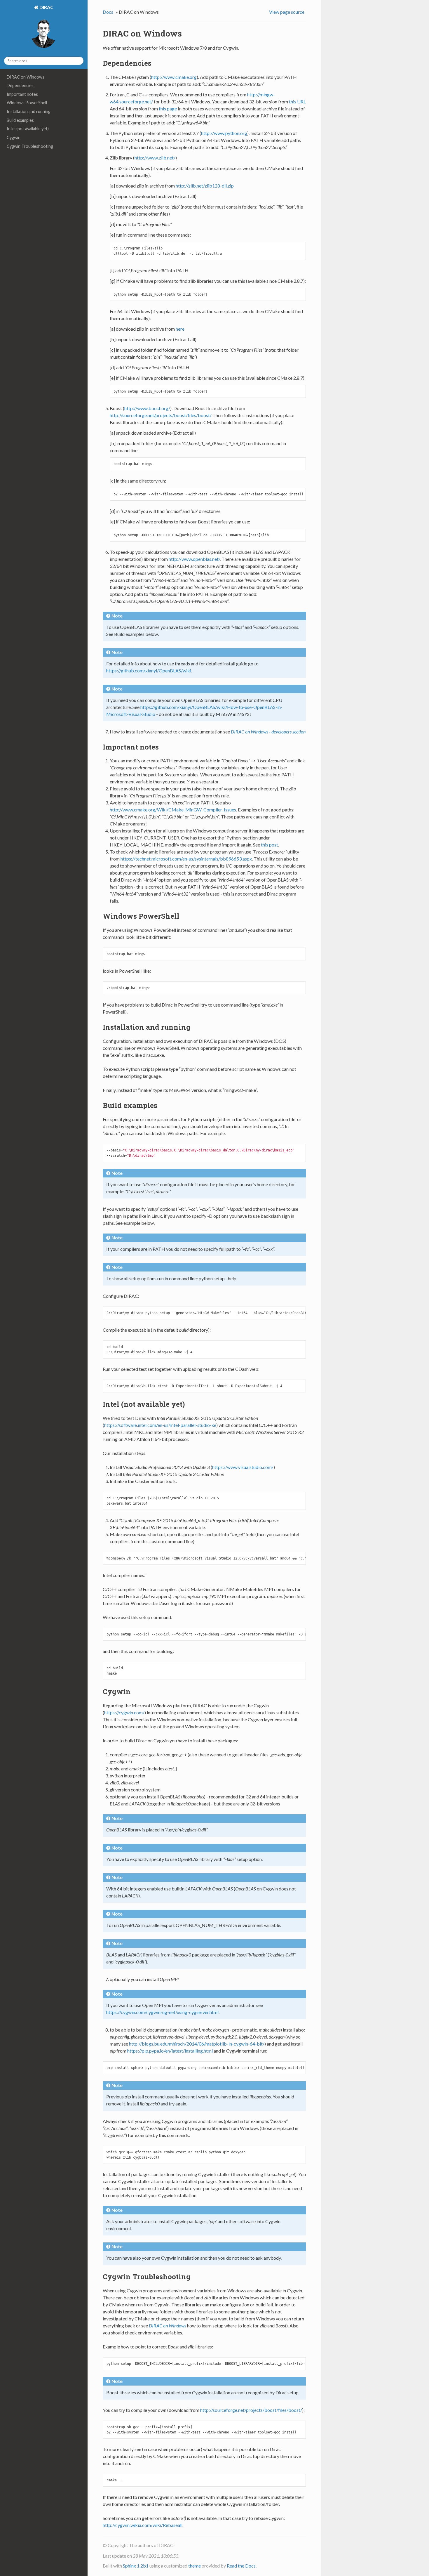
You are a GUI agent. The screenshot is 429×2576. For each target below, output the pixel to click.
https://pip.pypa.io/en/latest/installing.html (170, 2051)
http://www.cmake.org (174, 77)
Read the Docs (241, 2566)
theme (195, 2566)
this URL (297, 102)
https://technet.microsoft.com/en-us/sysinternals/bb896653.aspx (186, 859)
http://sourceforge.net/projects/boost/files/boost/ (161, 415)
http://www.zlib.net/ (155, 158)
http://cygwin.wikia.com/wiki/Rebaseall (143, 2525)
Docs (108, 12)
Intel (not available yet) (28, 129)
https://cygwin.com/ (124, 1712)
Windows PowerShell (27, 103)
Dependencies (20, 85)
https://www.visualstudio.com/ (243, 1467)
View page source (287, 12)
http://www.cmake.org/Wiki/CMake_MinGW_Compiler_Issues (173, 810)
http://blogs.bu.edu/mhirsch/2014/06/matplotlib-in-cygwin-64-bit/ (197, 2044)
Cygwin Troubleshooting (30, 146)
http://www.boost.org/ (147, 408)
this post (270, 845)
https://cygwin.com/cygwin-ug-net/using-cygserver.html (162, 2012)
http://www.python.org (224, 133)
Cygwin (14, 137)
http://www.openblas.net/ (194, 559)
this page (168, 109)
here (180, 329)
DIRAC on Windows (26, 77)
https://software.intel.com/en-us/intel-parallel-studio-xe (160, 1425)
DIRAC (46, 7)
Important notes (22, 94)
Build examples (20, 120)
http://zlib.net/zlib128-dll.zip (205, 186)
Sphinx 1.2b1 (136, 2566)
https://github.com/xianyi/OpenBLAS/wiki (149, 671)
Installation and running (29, 111)
